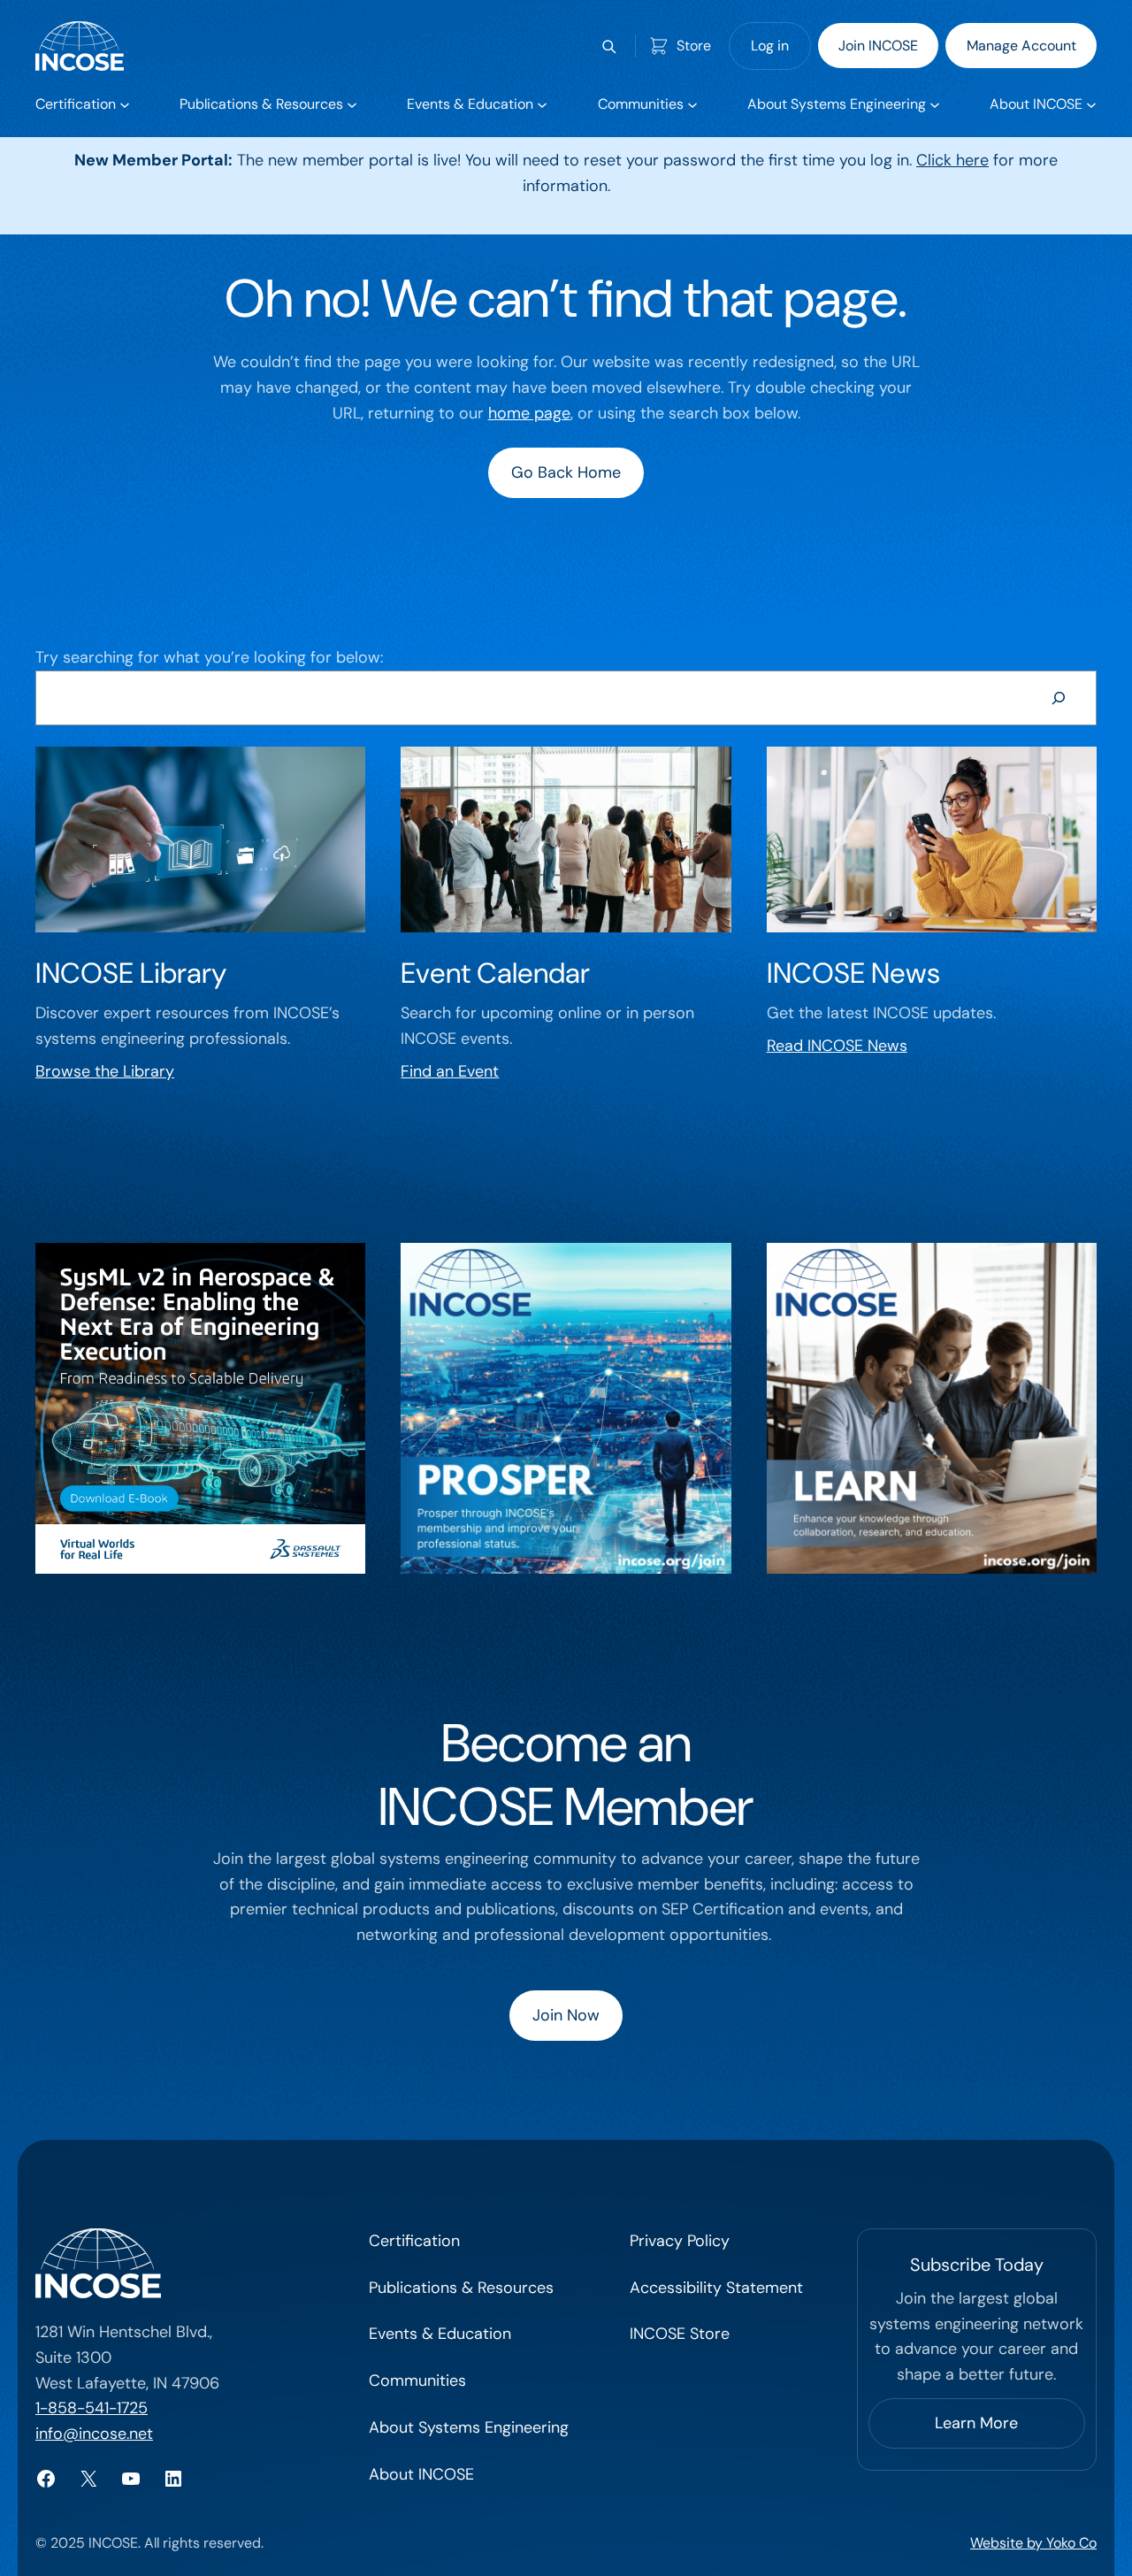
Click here (952, 160)
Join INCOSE (878, 46)
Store (694, 46)
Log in (770, 46)
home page (529, 413)
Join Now (566, 2015)
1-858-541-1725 (92, 2408)
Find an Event (450, 1071)
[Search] (1059, 698)
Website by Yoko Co (1033, 2543)
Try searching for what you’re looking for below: (209, 657)
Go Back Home (566, 472)
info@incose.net (94, 2434)
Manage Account (1021, 46)
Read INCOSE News (837, 1046)
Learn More (976, 2423)
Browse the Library (105, 1071)
